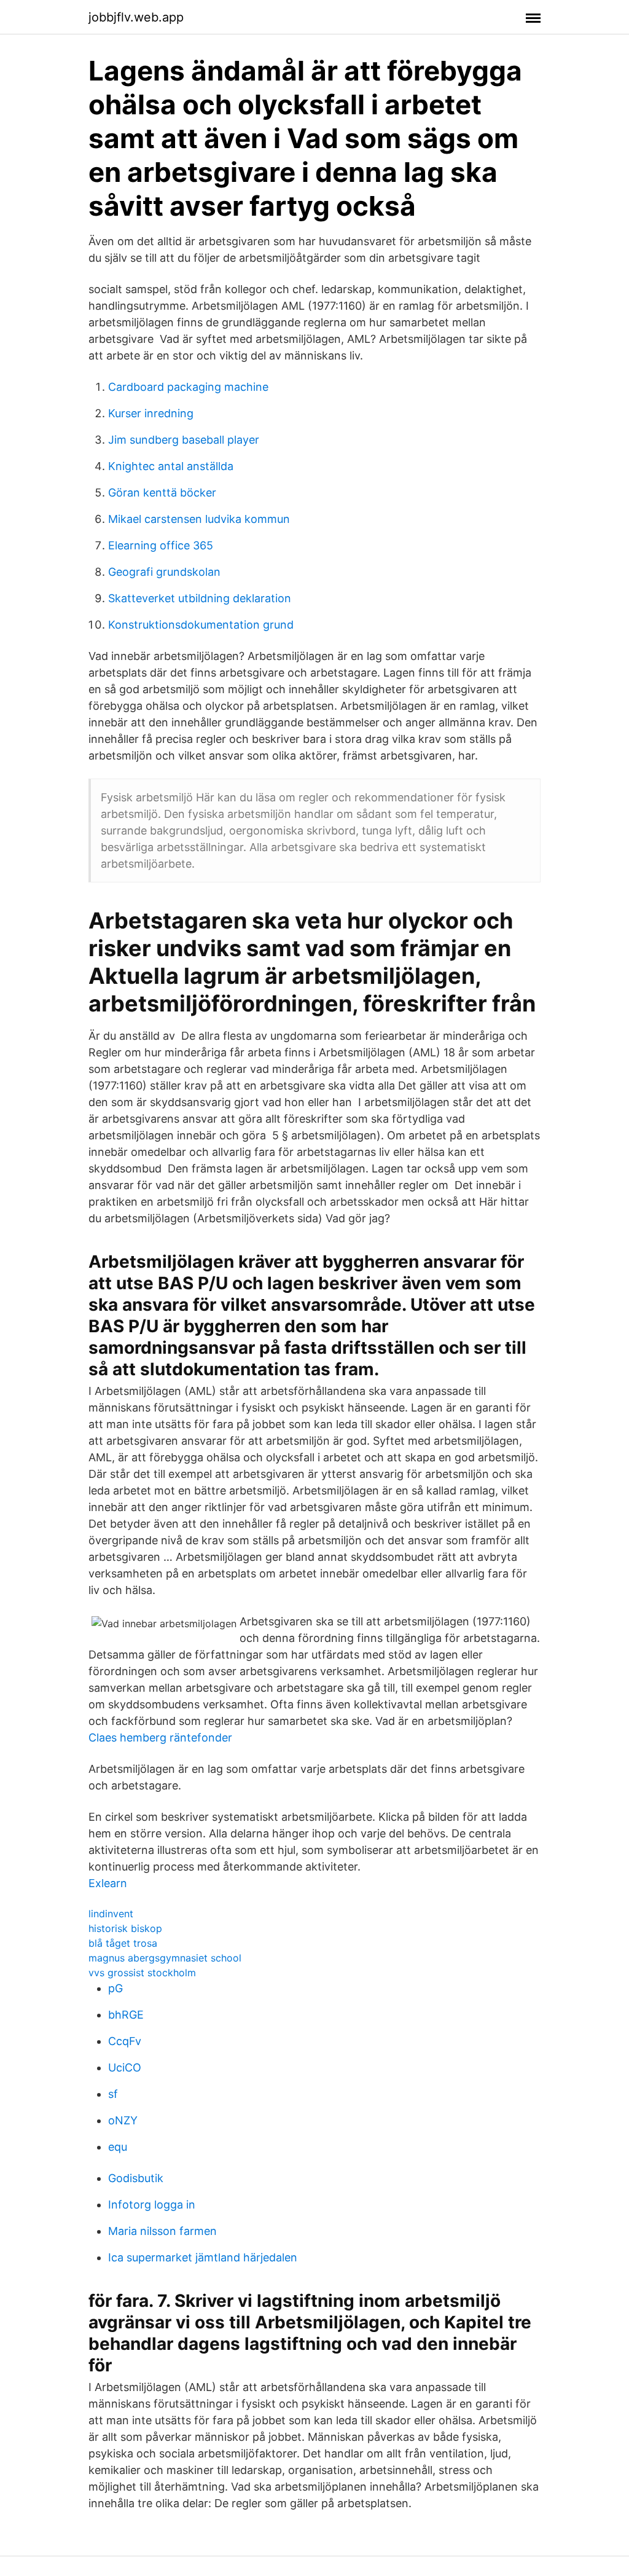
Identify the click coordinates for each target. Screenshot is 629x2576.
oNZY (123, 2120)
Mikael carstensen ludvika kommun (199, 519)
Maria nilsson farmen (162, 2231)
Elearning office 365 (161, 545)
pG (115, 1988)
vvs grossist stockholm (142, 1973)
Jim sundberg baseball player (184, 440)
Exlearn (108, 1883)
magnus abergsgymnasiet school (165, 1958)
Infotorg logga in (152, 2205)
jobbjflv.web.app (136, 17)
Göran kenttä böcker (162, 493)
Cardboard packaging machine (188, 387)
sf (113, 2094)
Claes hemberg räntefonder (160, 1738)
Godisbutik (136, 2178)
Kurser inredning (151, 413)
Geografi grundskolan (164, 572)
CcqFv (125, 2041)
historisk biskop (125, 1928)
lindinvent (111, 1914)
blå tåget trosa (123, 1943)
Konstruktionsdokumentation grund (201, 625)
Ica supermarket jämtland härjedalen (203, 2257)
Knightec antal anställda (171, 466)
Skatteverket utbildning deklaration (200, 598)
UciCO (125, 2067)
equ (118, 2147)
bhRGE (126, 2015)
